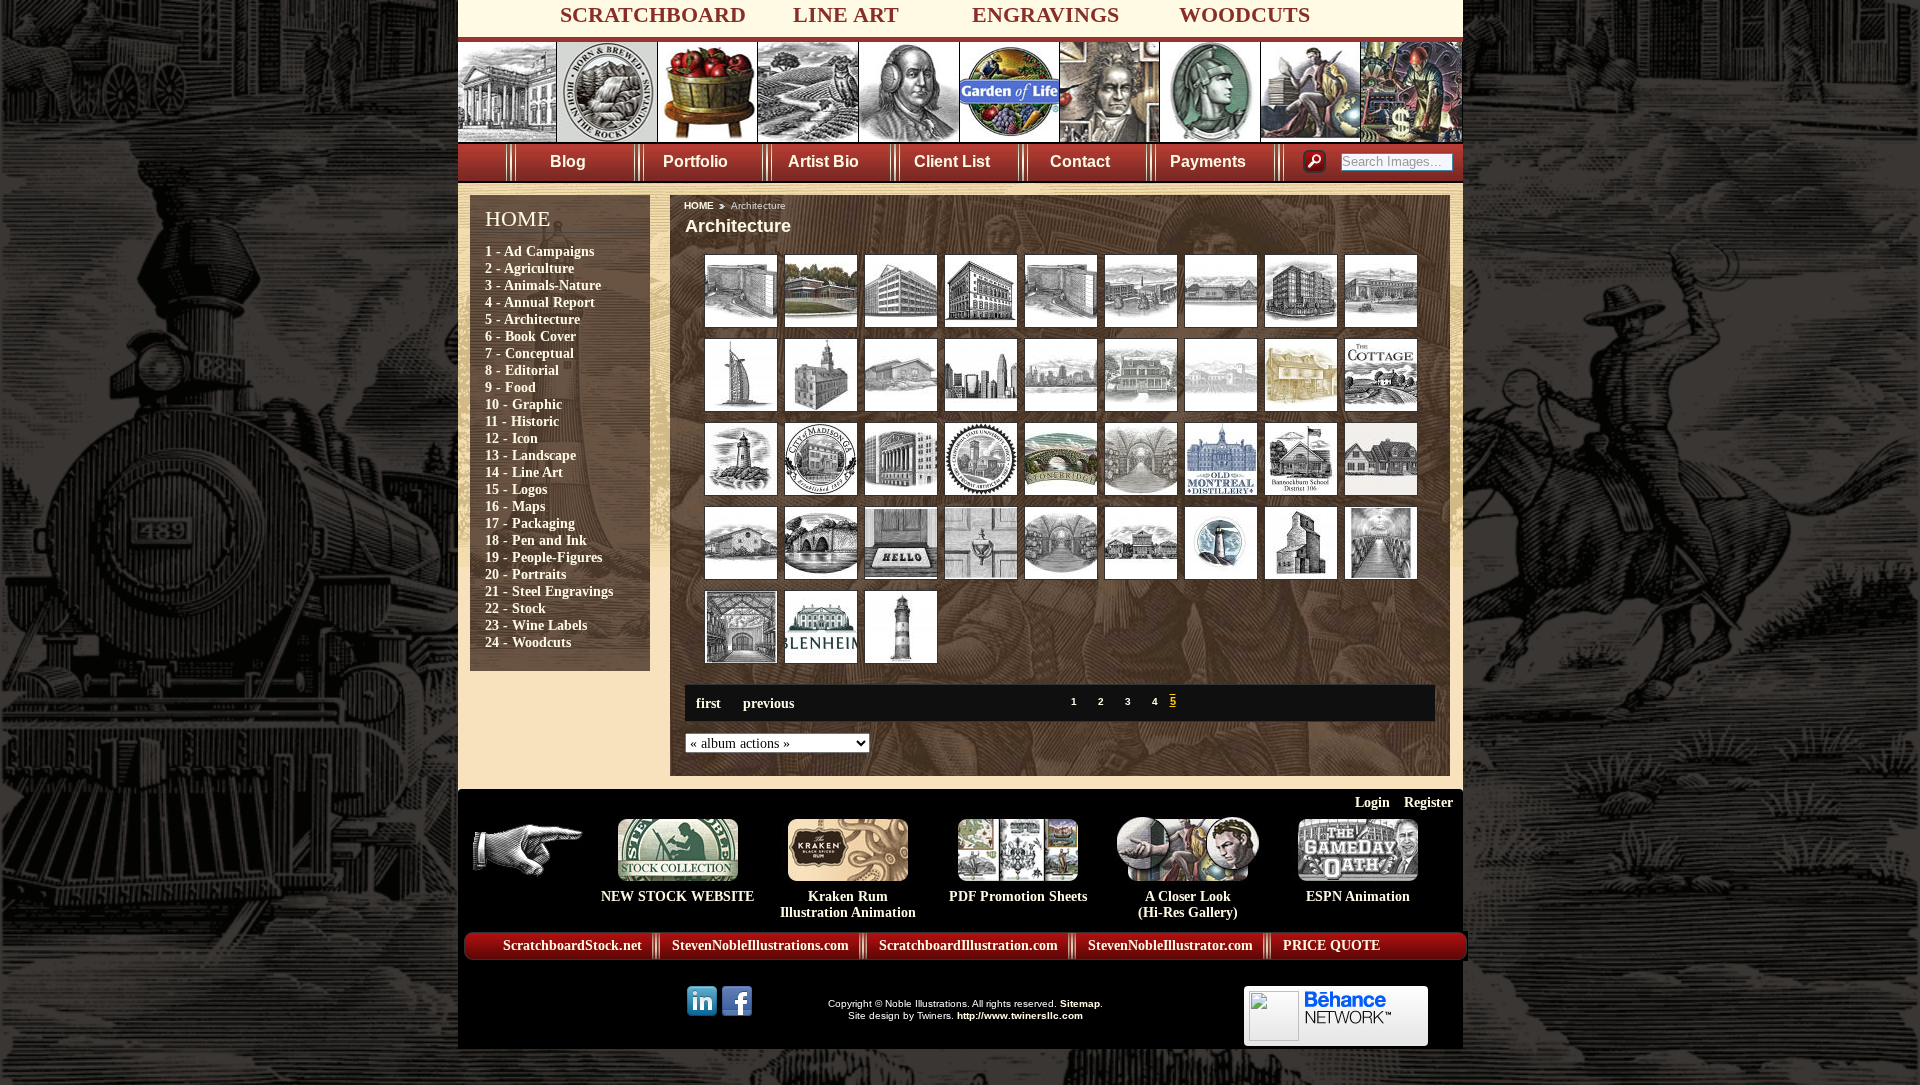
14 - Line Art (524, 472)
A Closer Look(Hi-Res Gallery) (1188, 904)
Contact (1080, 161)
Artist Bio (823, 161)
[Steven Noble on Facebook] (737, 1014)
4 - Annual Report (540, 302)
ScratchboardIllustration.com (968, 945)
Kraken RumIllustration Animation (848, 904)
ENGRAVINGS (1045, 14)
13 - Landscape (530, 455)
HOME (699, 205)
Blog (568, 161)
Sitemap (1080, 1003)
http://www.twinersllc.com (1020, 1015)
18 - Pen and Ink (536, 540)
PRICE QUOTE (1331, 945)
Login (1372, 802)
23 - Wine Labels (536, 625)
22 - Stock (515, 608)
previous (768, 703)
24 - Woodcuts (528, 642)
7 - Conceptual (529, 353)
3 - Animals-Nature (543, 285)
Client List (952, 161)
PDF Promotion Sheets (1018, 896)
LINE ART (846, 14)
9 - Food (510, 387)
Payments (1208, 161)
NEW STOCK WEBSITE (677, 896)
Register (1428, 802)
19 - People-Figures (543, 557)
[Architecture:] (741, 323)
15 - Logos (516, 489)
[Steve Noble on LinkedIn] (703, 1014)
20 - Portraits (525, 574)
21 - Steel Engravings (549, 591)
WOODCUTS (1244, 14)
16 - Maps (515, 506)
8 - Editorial (522, 370)
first (708, 703)
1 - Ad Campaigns (539, 251)
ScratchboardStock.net (572, 945)
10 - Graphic (523, 404)
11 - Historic (522, 421)
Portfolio (695, 161)
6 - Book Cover (530, 336)
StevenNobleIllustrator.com (1170, 945)
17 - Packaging (530, 523)
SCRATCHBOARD (653, 14)
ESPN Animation (1358, 896)
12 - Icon (511, 438)
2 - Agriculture (529, 268)
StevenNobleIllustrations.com (760, 945)
